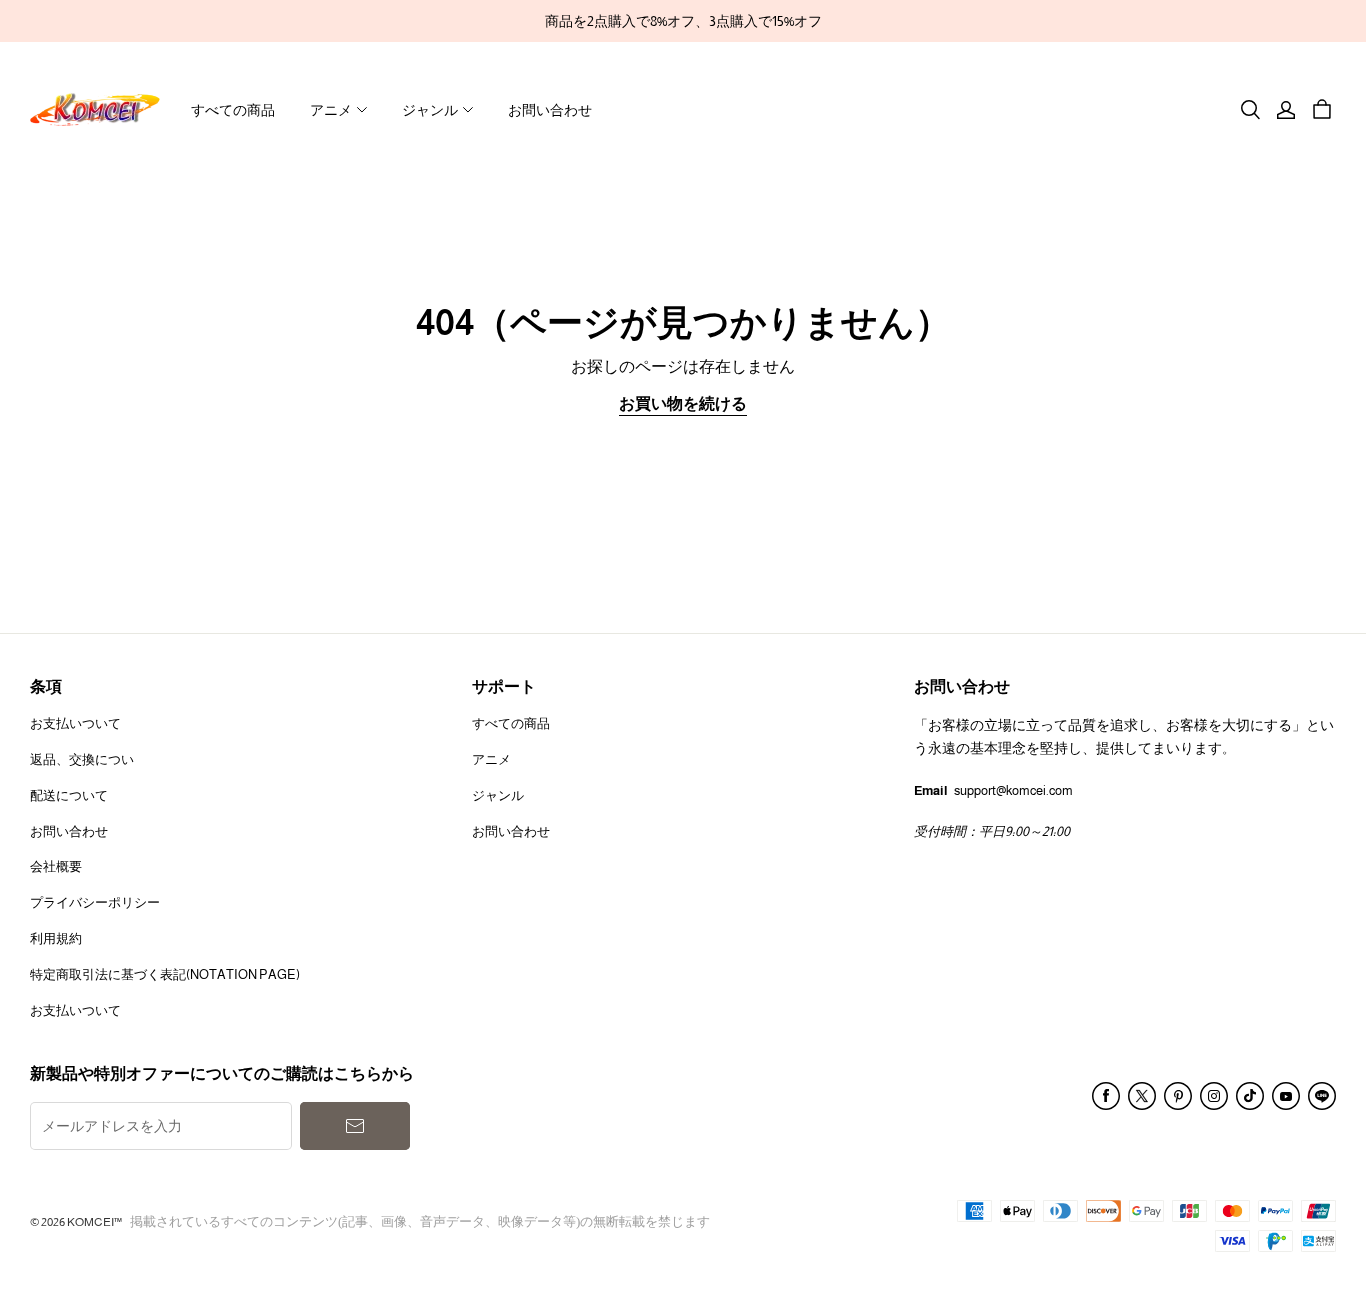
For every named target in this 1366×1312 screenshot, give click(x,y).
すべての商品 (233, 110)
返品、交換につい (82, 759)
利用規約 (56, 938)
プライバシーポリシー (95, 902)
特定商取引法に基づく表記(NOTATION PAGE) (165, 974)
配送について (69, 795)
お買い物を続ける (683, 403)
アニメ (331, 110)
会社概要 (56, 866)
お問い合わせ (550, 110)
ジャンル (430, 110)
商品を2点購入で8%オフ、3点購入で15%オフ (683, 21)
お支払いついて (75, 723)
